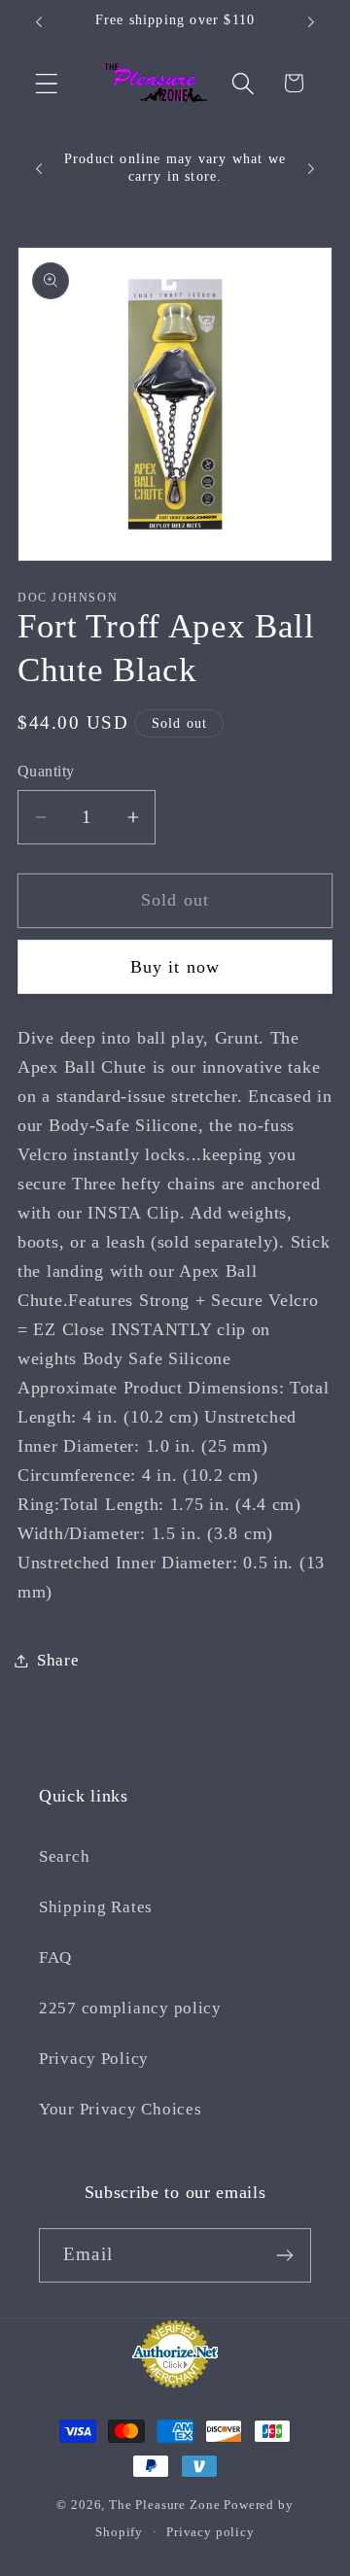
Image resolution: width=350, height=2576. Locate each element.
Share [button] (58, 1660)
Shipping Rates (96, 1907)
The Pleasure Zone (164, 2505)
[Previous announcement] (39, 22)
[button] (47, 83)
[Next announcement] (311, 22)
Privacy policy (210, 2532)
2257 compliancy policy (130, 2008)
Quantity (46, 771)
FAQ (55, 1958)
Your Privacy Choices (120, 2109)
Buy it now (175, 967)
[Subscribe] (284, 2255)
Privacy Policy (94, 2059)
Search (64, 1856)
